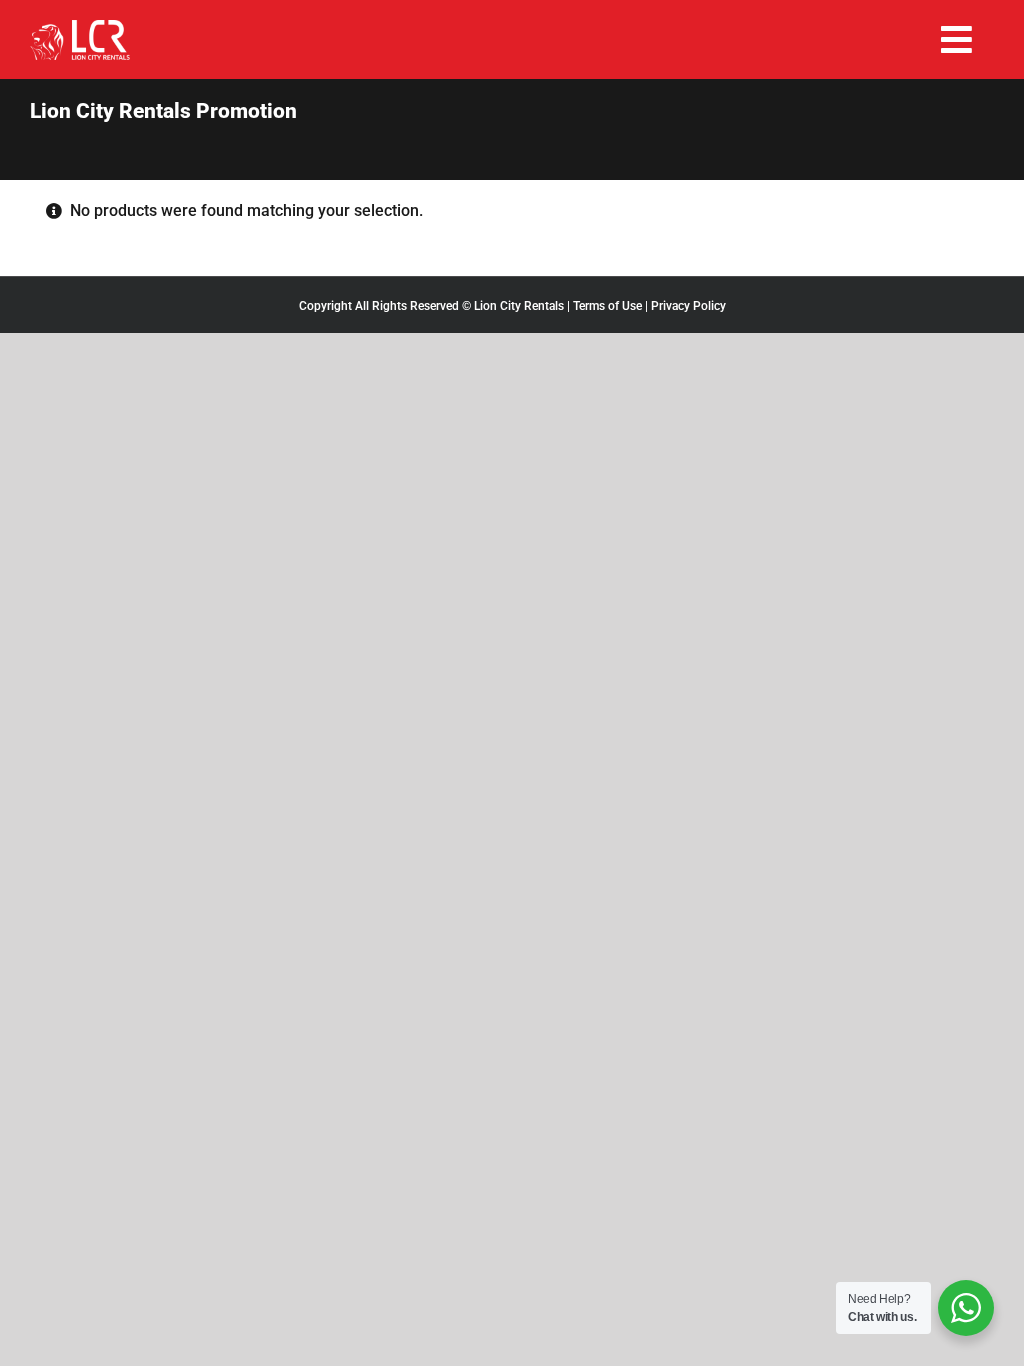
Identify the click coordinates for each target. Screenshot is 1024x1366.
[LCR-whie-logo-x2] (80, 27)
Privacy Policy (688, 306)
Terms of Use (607, 306)
